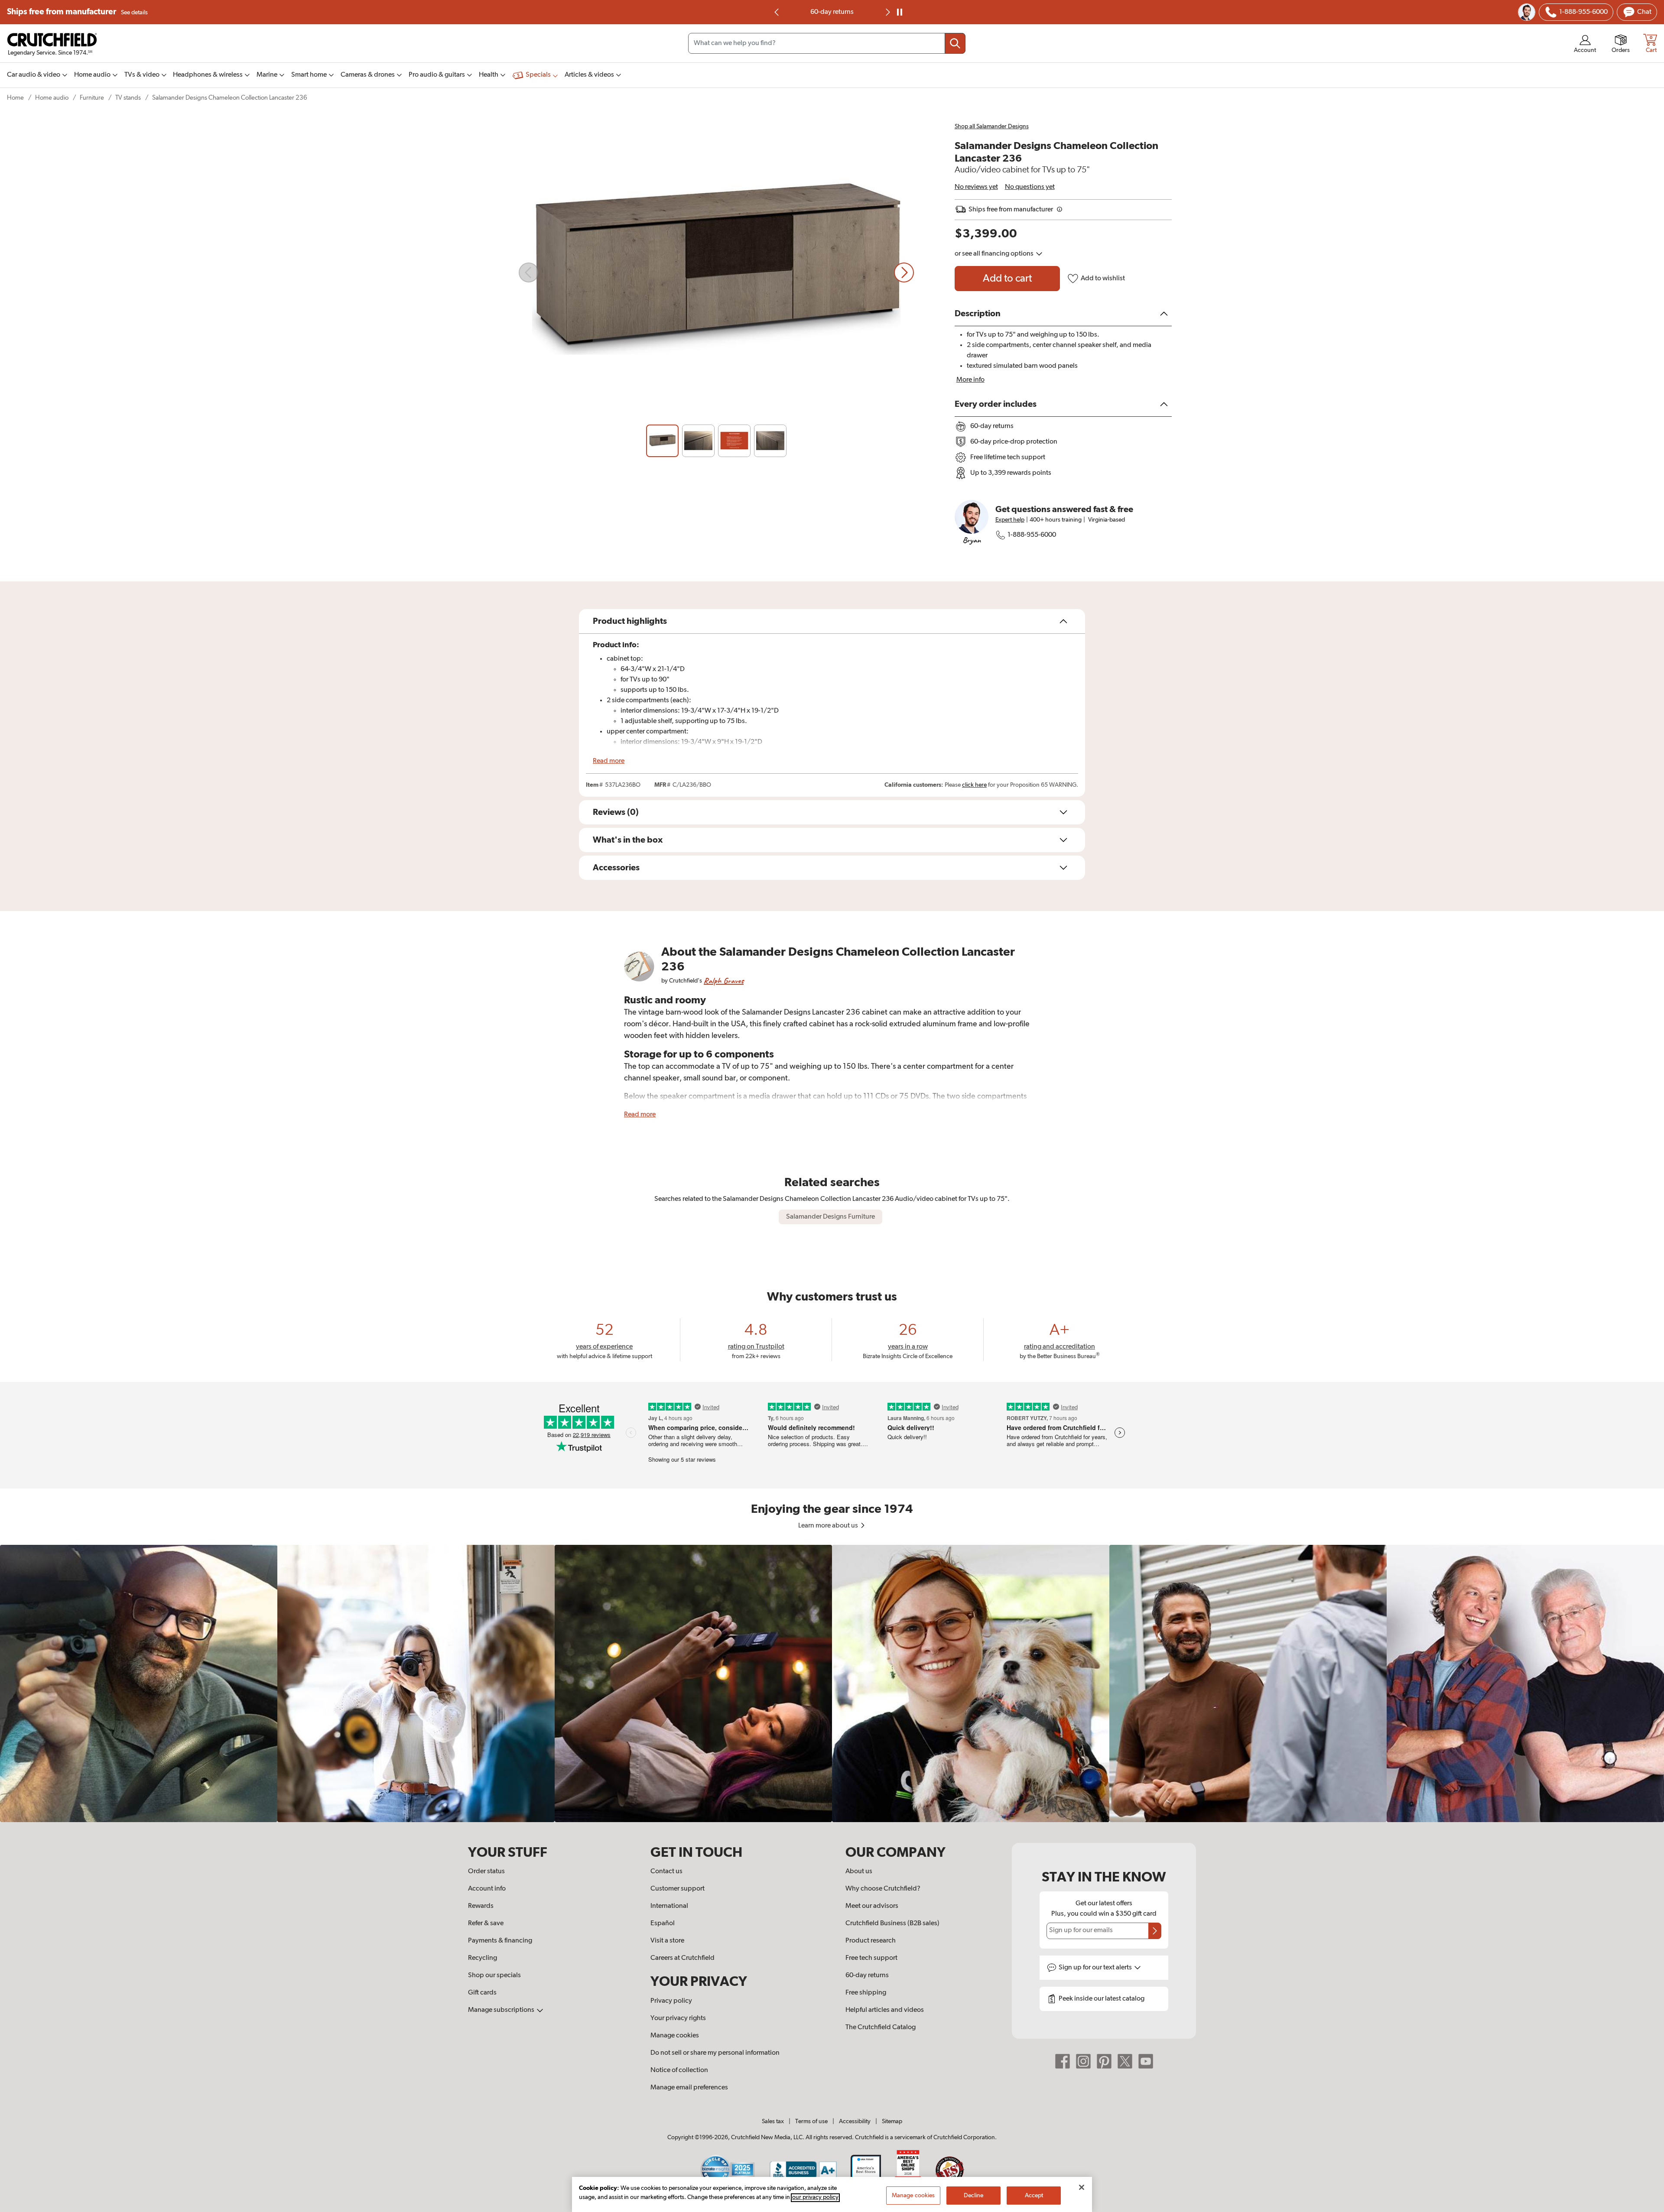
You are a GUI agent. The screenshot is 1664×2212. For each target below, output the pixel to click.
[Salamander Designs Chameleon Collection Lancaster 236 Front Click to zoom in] (716, 272)
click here (974, 785)
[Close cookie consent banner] (1082, 2187)
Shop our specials (494, 1975)
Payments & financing (500, 1941)
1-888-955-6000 (1032, 535)
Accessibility (855, 2121)
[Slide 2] (698, 441)
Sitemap (892, 2121)
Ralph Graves (724, 981)
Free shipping (866, 1993)
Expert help (1010, 520)
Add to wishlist (1103, 279)
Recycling (483, 1958)
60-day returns (867, 1975)
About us (859, 1871)
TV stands (128, 98)
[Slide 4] (770, 441)
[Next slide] (887, 12)
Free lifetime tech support (832, 12)
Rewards (481, 1906)
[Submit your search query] (955, 43)
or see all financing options (995, 254)
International (669, 1906)
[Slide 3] (734, 441)
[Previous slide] (529, 272)
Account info (487, 1889)
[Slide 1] (662, 441)
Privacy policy (671, 2001)
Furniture (92, 98)
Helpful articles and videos (885, 2010)
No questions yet (1030, 187)
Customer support (678, 1889)
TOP (1647, 2206)
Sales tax (773, 2121)
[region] (832, 1683)
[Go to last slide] (777, 12)
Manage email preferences (689, 2088)
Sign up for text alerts (1096, 1968)
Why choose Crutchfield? (883, 1889)
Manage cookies (675, 2036)
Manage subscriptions (502, 2010)
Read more (609, 761)
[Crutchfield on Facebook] (1063, 2061)
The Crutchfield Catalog (881, 2027)
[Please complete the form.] (1155, 1931)
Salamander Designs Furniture (830, 1217)
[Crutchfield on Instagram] (1083, 2061)
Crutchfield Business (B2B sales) (892, 1923)
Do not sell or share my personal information (715, 2053)
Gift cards (482, 1993)
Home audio (52, 98)
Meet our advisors (872, 1906)
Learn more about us (829, 1526)
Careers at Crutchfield (682, 1958)
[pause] (900, 12)
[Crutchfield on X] (1125, 2061)
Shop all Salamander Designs (992, 126)
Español (663, 1923)
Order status (486, 1871)
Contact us (666, 1871)
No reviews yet (976, 187)
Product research (871, 1941)
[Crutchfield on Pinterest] (1104, 2061)
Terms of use (811, 2121)
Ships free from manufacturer (77, 12)
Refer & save (486, 1923)
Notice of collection (679, 2070)
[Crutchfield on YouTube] (1146, 2061)
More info (970, 380)
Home (15, 98)
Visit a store (667, 1941)
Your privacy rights (678, 2018)
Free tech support (871, 1958)
